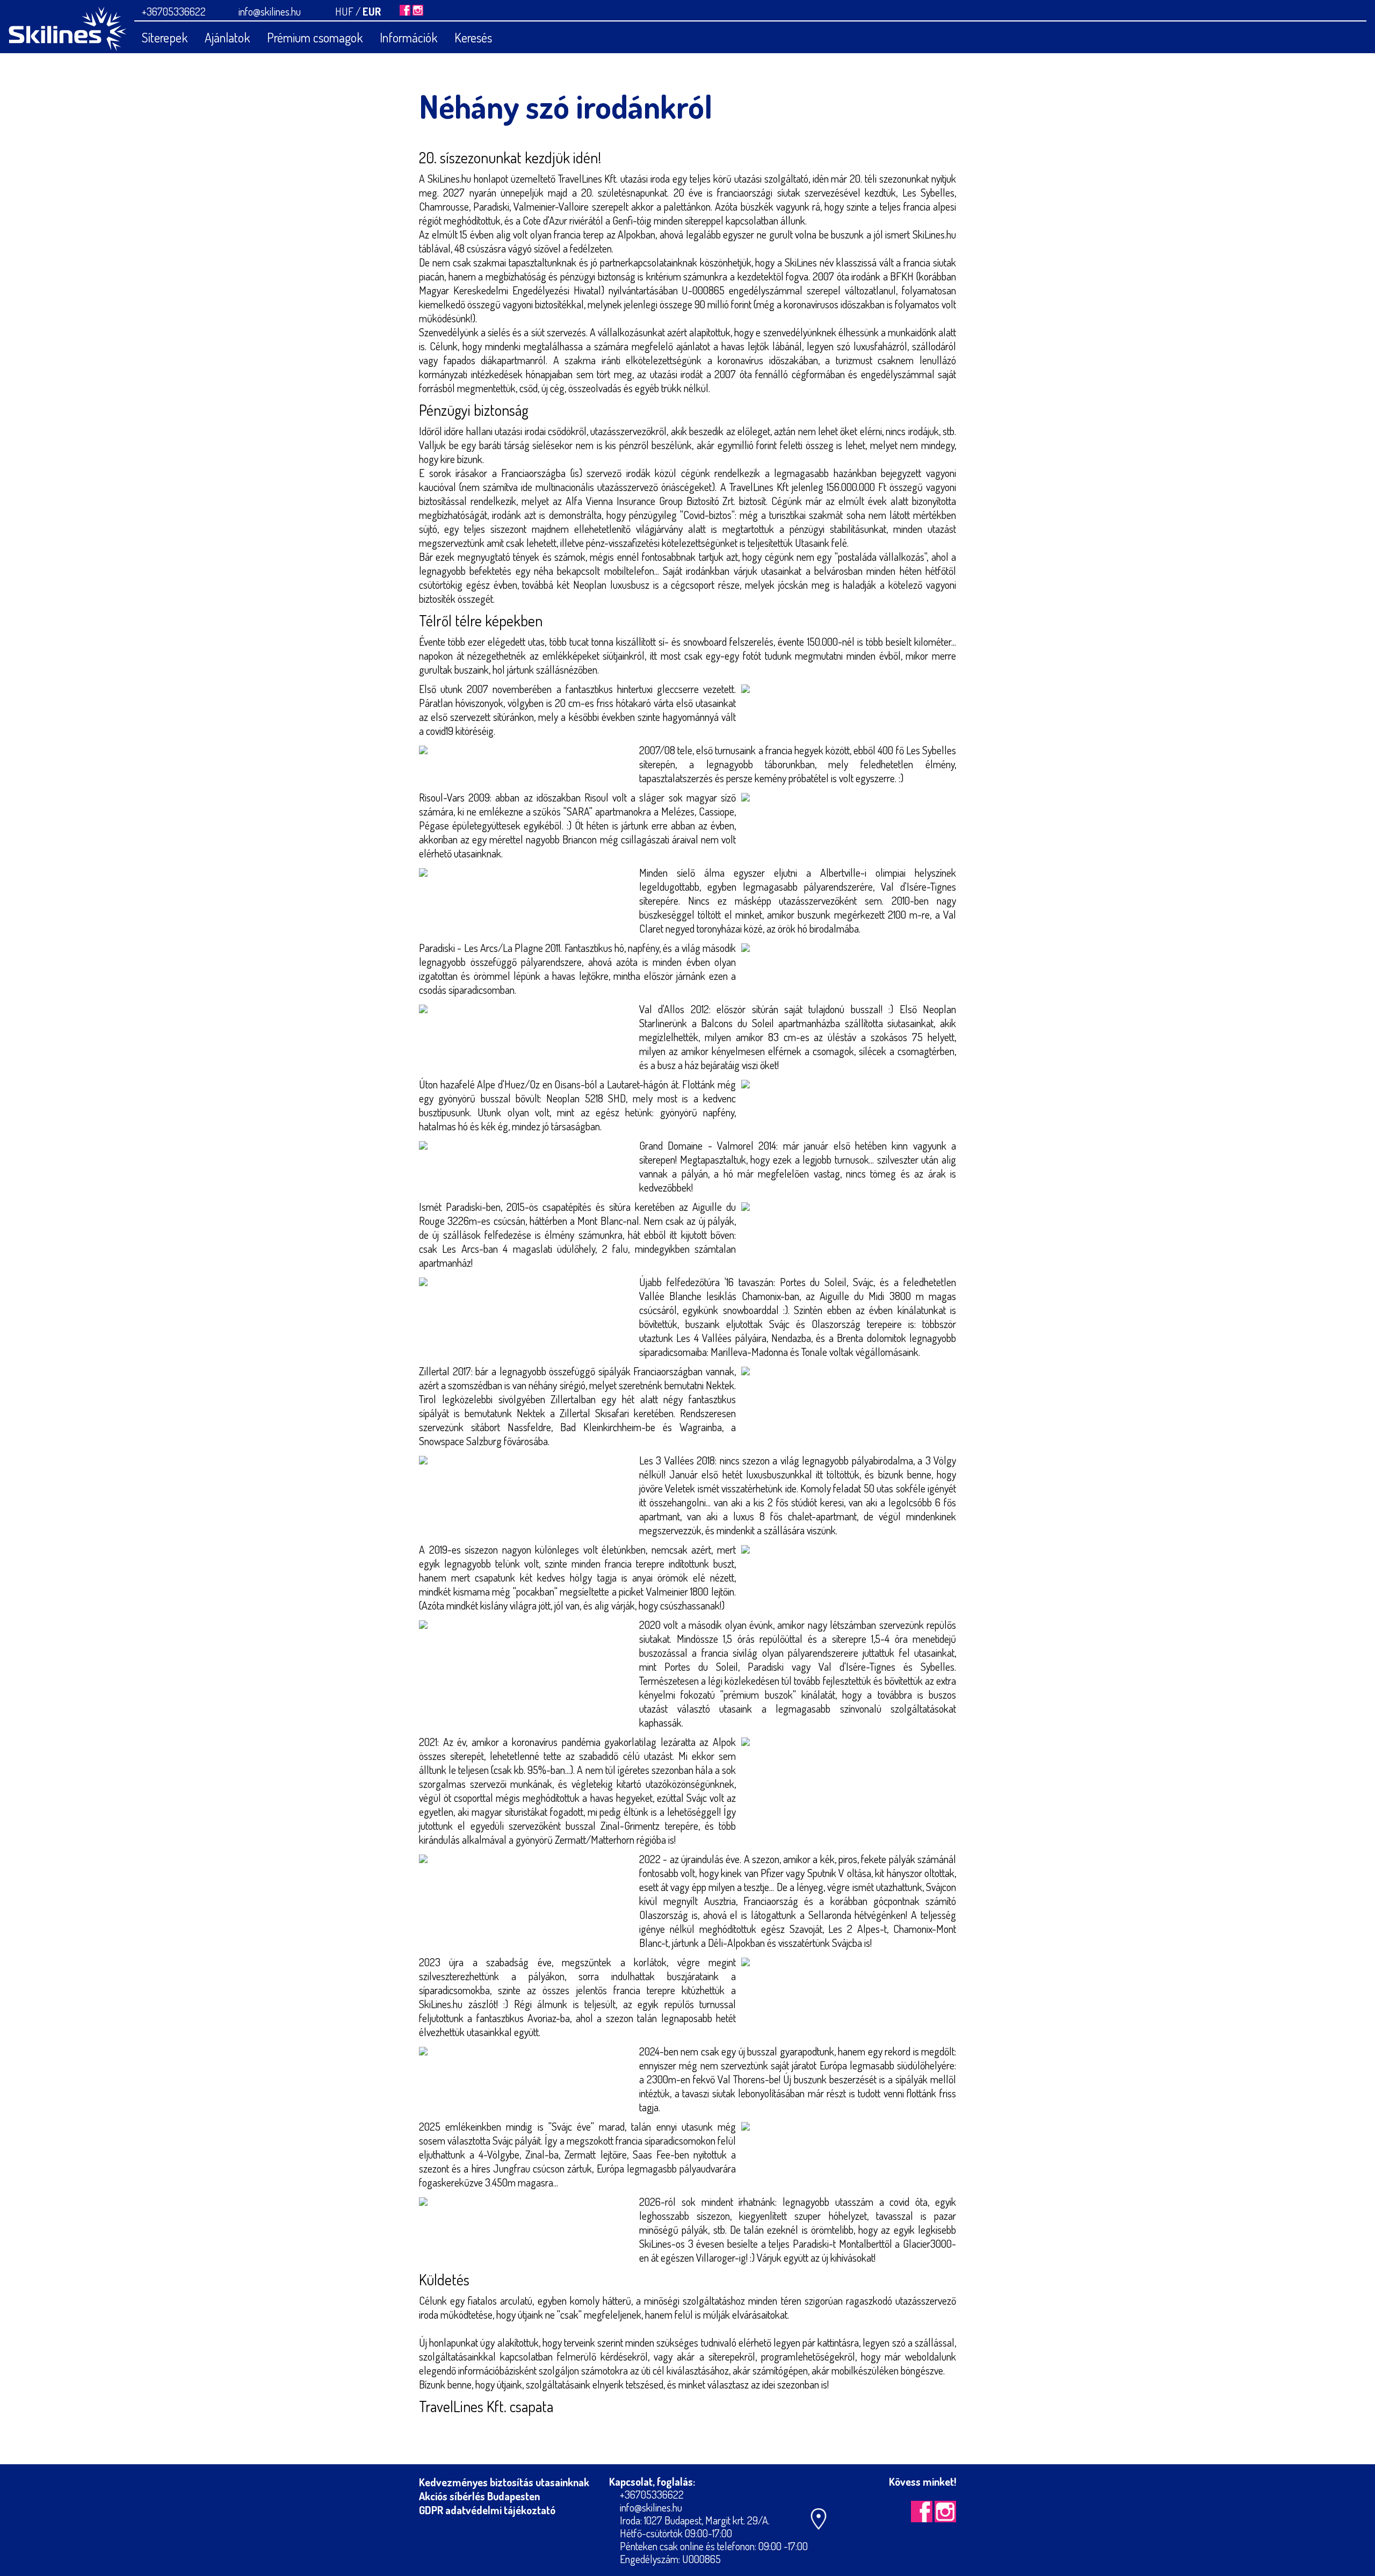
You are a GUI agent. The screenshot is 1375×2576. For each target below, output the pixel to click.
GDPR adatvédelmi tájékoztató (487, 2510)
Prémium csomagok (315, 37)
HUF (344, 11)
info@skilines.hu (270, 11)
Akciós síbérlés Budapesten (479, 2496)
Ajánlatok (227, 37)
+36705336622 (174, 11)
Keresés (473, 37)
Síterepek (165, 37)
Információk (408, 37)
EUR (372, 11)
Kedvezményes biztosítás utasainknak (504, 2482)
